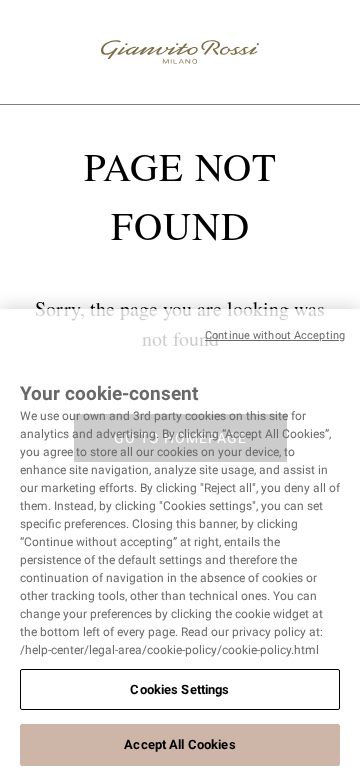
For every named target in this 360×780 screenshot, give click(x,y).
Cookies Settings (179, 689)
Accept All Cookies (179, 744)
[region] (180, 544)
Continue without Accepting (275, 335)
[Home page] (180, 52)
